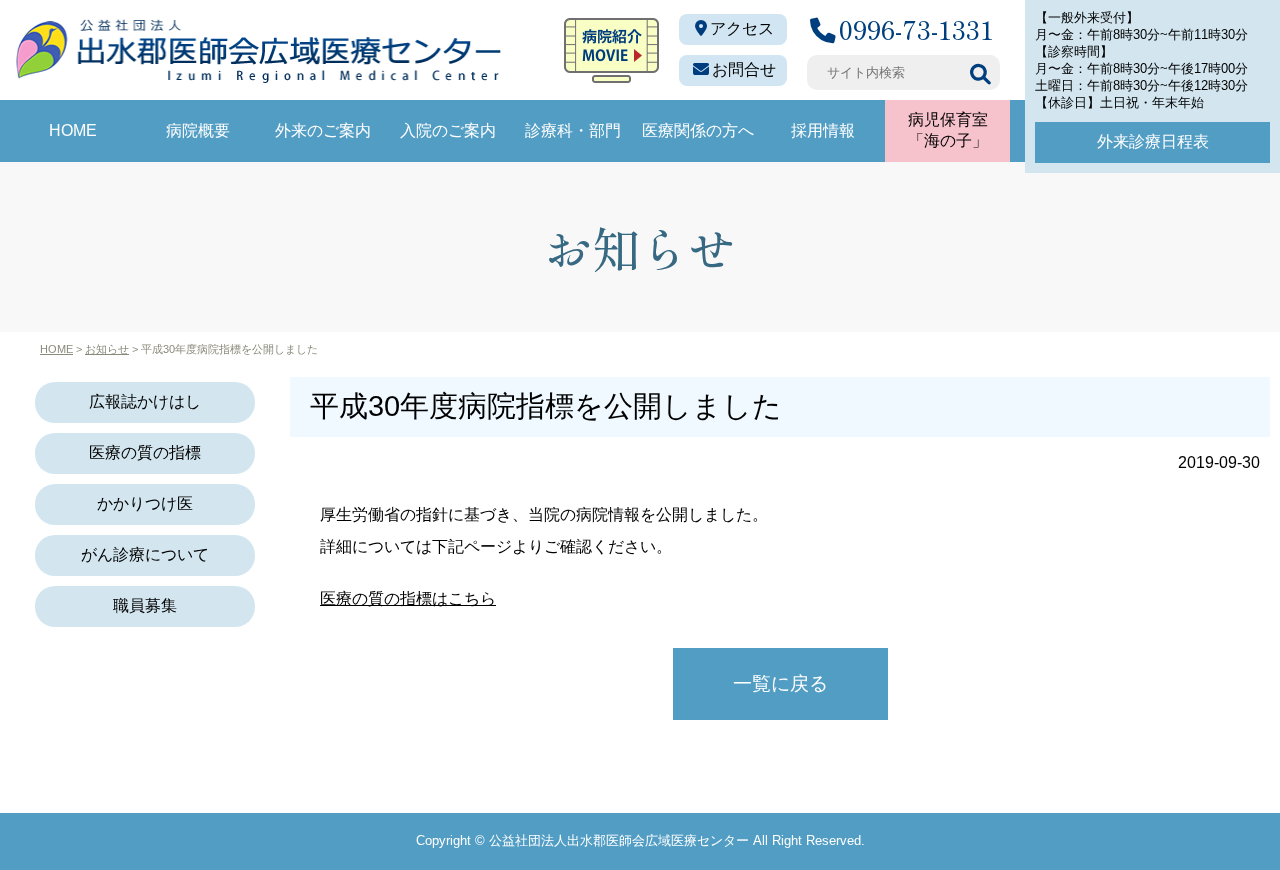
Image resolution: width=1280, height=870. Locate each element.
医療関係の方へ (698, 130)
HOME (73, 130)
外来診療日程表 (1153, 141)
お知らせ (107, 349)
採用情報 (823, 130)
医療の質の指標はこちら (408, 598)
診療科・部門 (573, 130)
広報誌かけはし (145, 401)
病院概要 (198, 130)
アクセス (742, 28)
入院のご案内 (448, 130)
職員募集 (145, 605)
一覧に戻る (780, 683)
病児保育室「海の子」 (948, 130)
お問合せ (744, 69)
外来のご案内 (323, 130)
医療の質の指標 (145, 452)
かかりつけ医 (145, 503)
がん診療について (145, 554)
